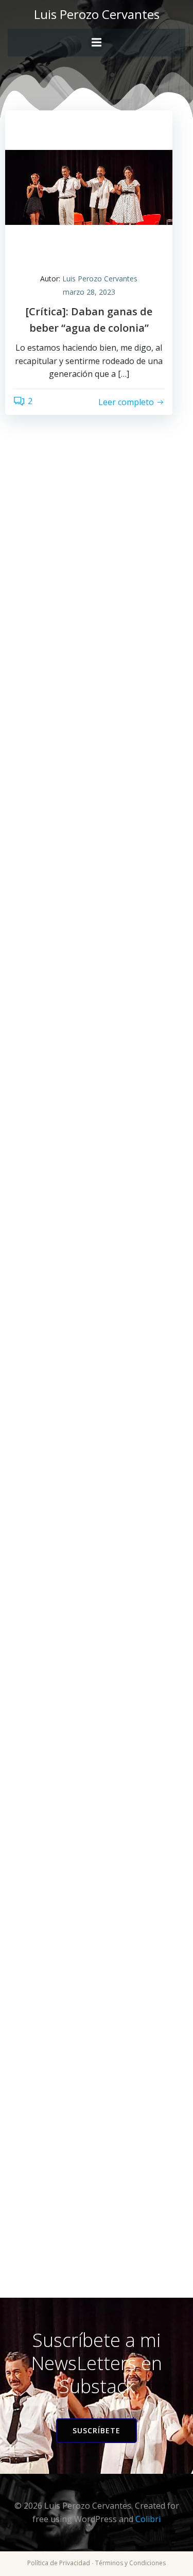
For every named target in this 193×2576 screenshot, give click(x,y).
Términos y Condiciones (130, 2563)
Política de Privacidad (59, 2563)
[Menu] (97, 43)
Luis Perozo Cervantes (100, 279)
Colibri (148, 2519)
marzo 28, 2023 (89, 292)
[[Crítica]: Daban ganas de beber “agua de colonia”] (89, 186)
